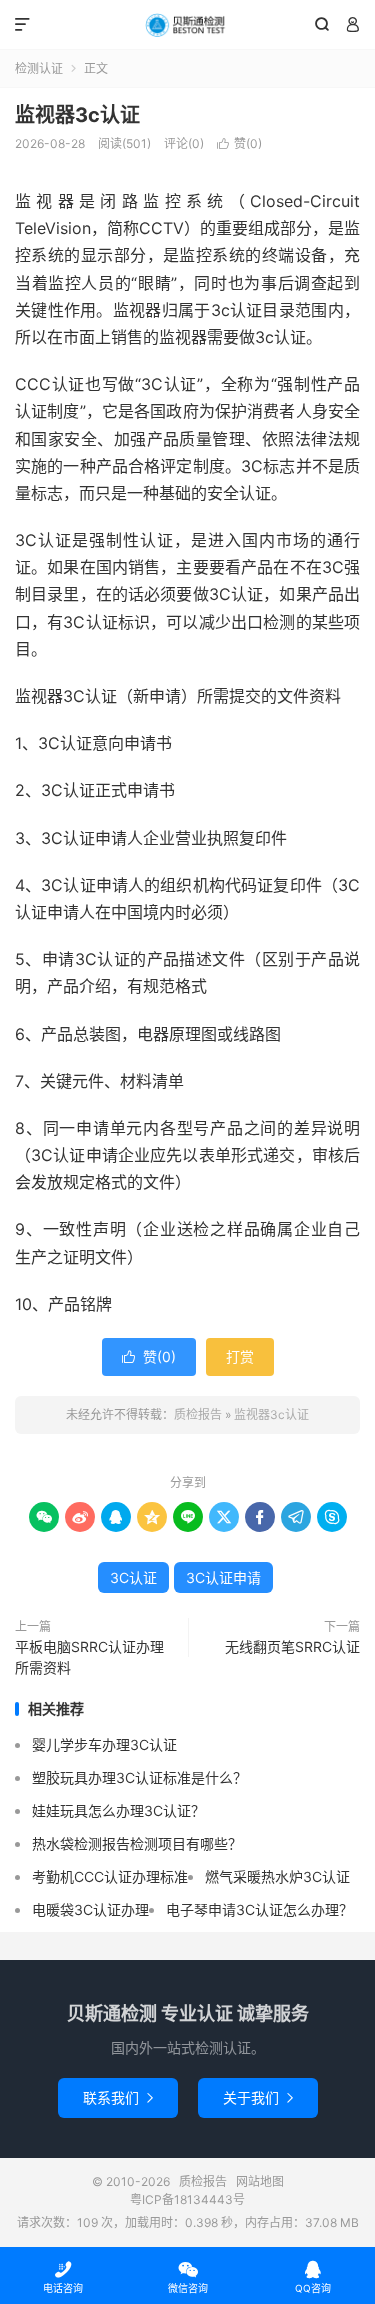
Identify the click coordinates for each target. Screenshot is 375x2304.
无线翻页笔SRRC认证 (292, 1646)
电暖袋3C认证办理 (90, 1909)
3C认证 (133, 1577)
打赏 (240, 1356)
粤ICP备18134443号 (187, 2199)
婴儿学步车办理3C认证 (104, 1744)
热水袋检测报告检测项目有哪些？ (137, 1843)
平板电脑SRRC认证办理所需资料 (89, 1657)
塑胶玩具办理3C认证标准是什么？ (139, 1777)
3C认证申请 (223, 1577)
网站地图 (260, 2181)
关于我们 (258, 2097)
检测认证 (39, 68)
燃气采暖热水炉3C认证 (277, 1876)
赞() (239, 143)
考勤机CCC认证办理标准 (110, 1876)
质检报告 (187, 25)
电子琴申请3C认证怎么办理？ (259, 1909)
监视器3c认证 (77, 115)
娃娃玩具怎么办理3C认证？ (118, 1810)
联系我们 (118, 2097)
